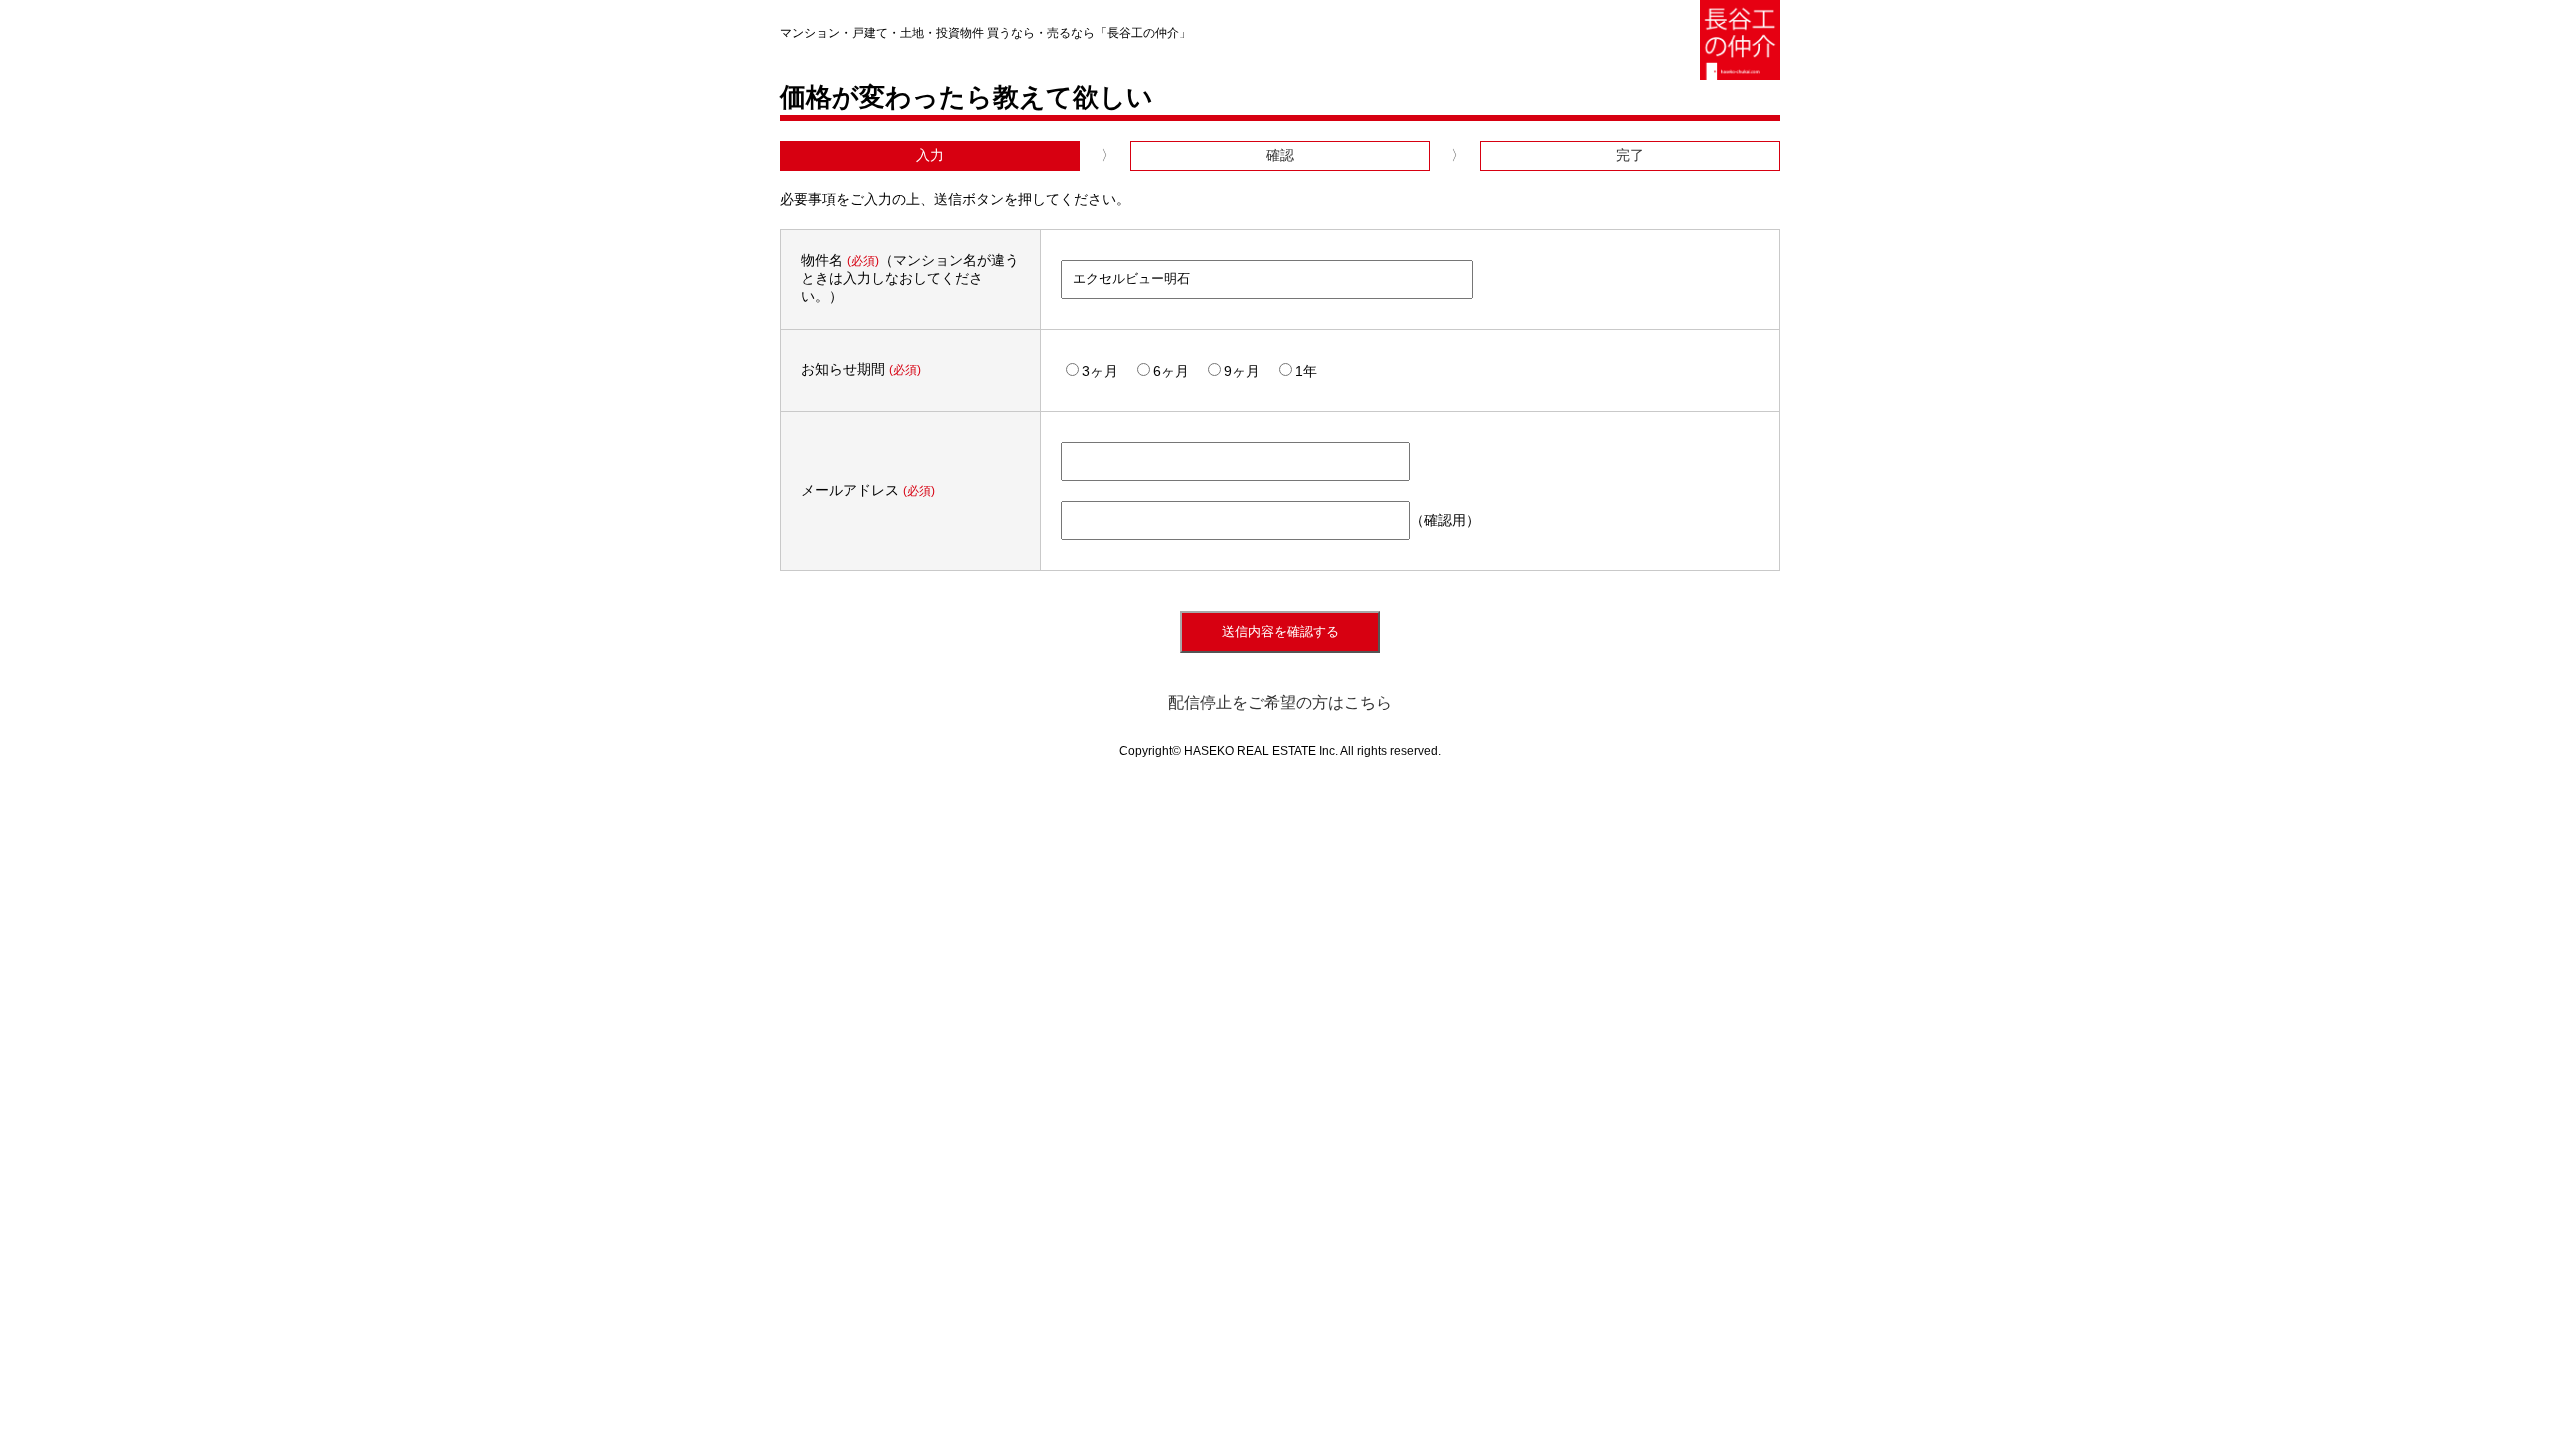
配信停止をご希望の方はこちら (1280, 702)
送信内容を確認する (1280, 631)
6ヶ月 (1171, 371)
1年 (1306, 371)
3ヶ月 (1100, 371)
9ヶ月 (1242, 371)
